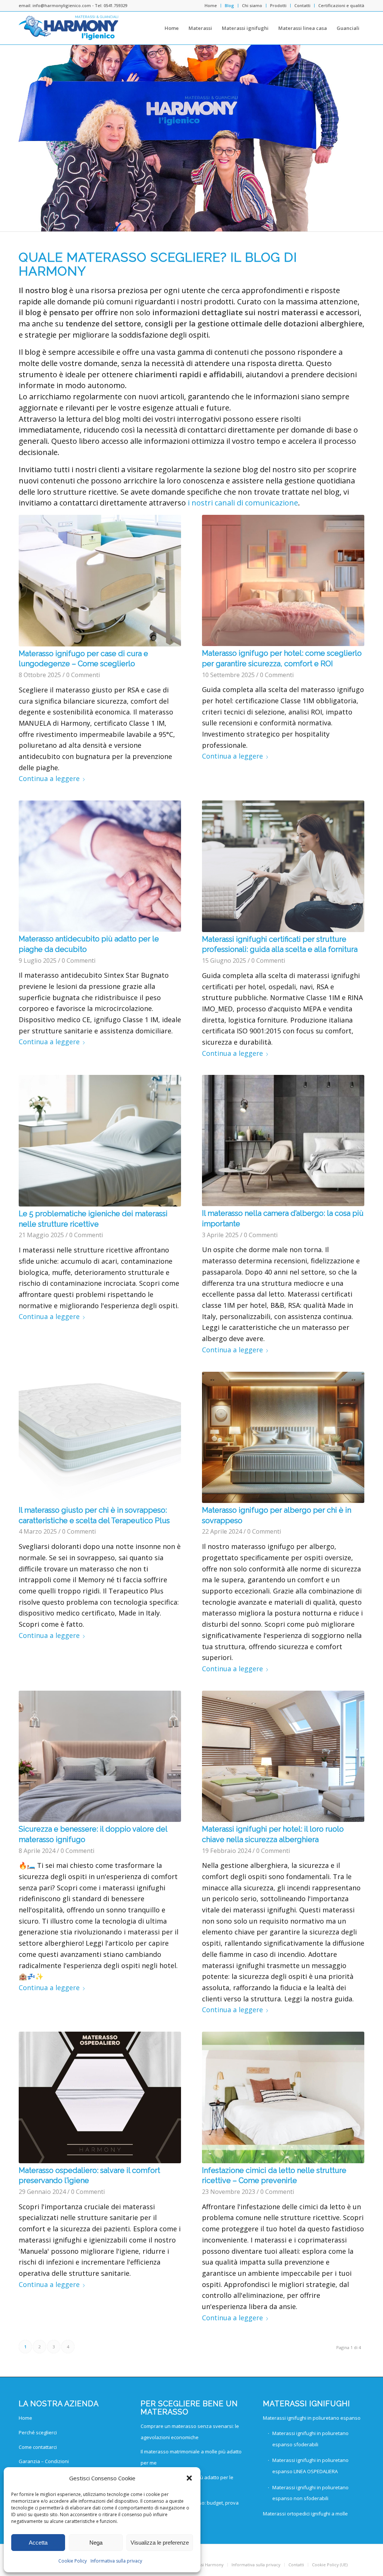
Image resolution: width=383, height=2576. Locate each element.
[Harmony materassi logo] (69, 28)
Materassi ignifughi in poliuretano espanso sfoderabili (310, 2439)
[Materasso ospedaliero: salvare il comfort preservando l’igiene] (100, 2097)
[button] (189, 2478)
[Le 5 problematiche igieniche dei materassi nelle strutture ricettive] (100, 1141)
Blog (229, 5)
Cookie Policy (73, 2561)
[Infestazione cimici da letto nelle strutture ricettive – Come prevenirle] (283, 2097)
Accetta (38, 2543)
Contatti (302, 5)
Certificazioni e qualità (341, 5)
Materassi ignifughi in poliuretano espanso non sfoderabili (310, 2493)
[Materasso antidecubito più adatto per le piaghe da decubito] (100, 866)
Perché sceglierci (38, 2432)
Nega (96, 2543)
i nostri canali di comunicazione (243, 503)
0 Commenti (83, 675)
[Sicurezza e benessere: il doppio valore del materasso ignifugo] (100, 1756)
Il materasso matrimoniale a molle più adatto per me (191, 2457)
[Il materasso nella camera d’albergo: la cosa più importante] (283, 1141)
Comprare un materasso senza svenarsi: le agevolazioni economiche (190, 2432)
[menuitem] (211, 6)
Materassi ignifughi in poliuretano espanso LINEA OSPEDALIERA (310, 2466)
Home (211, 5)
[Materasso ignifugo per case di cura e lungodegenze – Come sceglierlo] (100, 581)
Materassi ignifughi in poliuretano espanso (312, 2418)
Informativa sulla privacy (116, 2561)
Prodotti (278, 5)
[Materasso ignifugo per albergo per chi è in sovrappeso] (283, 1438)
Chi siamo (252, 5)
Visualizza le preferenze (160, 2543)
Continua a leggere (49, 778)
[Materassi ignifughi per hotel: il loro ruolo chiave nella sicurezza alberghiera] (283, 1756)
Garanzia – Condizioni (44, 2461)
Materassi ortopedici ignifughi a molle (305, 2514)
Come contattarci (38, 2447)
